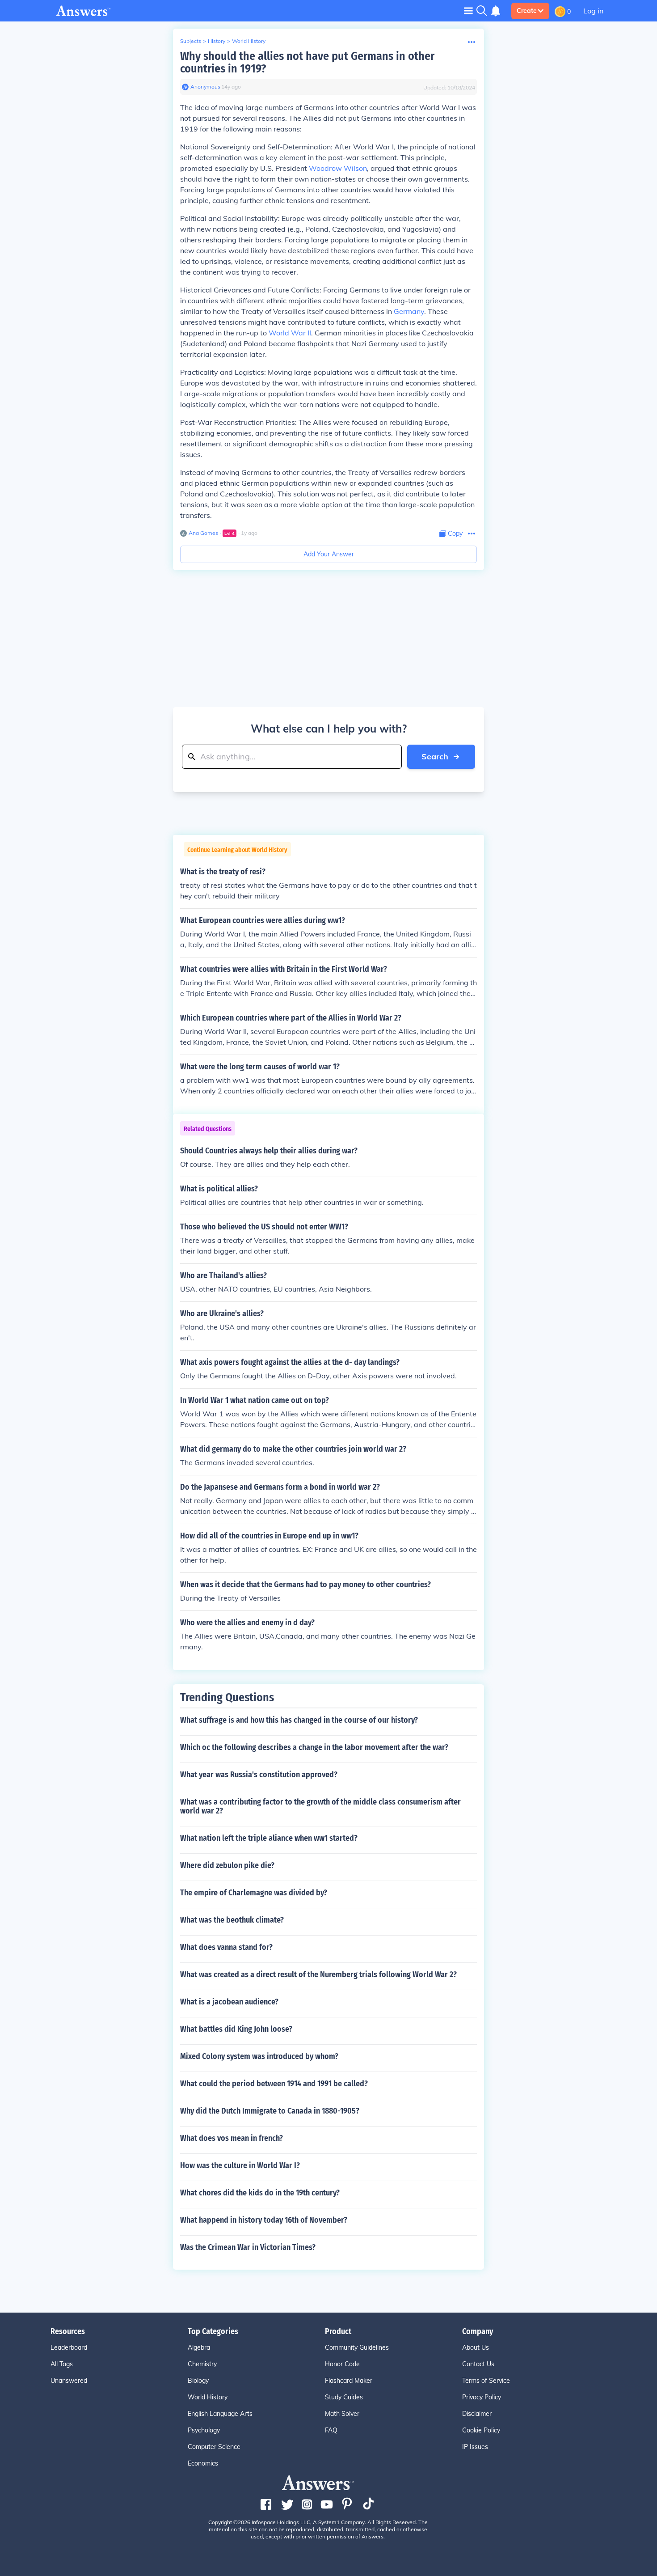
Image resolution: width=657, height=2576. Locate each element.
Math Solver (342, 2414)
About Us (476, 2347)
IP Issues (475, 2447)
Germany (409, 311)
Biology (198, 2381)
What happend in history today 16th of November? (264, 2220)
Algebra (199, 2347)
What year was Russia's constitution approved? (259, 1775)
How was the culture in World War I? (240, 2165)
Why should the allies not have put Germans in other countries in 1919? (307, 62)
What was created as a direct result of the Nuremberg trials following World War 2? (318, 1974)
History (217, 41)
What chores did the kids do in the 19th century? (260, 2193)
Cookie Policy (481, 2430)
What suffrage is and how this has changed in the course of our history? (299, 1720)
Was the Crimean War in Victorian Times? (248, 2247)
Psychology (204, 2430)
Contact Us (478, 2364)
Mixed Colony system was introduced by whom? (259, 2056)
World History (249, 41)
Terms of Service (486, 2381)
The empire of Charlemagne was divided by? (254, 1893)
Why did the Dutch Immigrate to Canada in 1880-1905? (270, 2111)
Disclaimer (477, 2414)
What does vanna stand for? (226, 1947)
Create (527, 11)
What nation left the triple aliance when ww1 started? (269, 1838)
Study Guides (344, 2397)
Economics (203, 2463)
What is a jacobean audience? (229, 2002)
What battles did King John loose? (236, 2029)
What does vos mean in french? (232, 2138)
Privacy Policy (482, 2397)
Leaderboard (69, 2347)
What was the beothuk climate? (232, 1920)
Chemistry (202, 2364)
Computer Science (214, 2447)
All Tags (62, 2364)
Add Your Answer (329, 554)
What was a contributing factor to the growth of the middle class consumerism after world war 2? (320, 1806)
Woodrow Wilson (338, 168)
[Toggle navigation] (468, 11)
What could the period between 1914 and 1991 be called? (274, 2084)
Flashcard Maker (349, 2381)
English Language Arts (220, 2414)
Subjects (191, 41)
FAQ (331, 2430)
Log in (593, 11)
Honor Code (342, 2364)
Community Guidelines (357, 2347)
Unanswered (69, 2381)
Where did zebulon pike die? (227, 1865)
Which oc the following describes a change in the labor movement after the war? (314, 1747)
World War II (290, 333)
